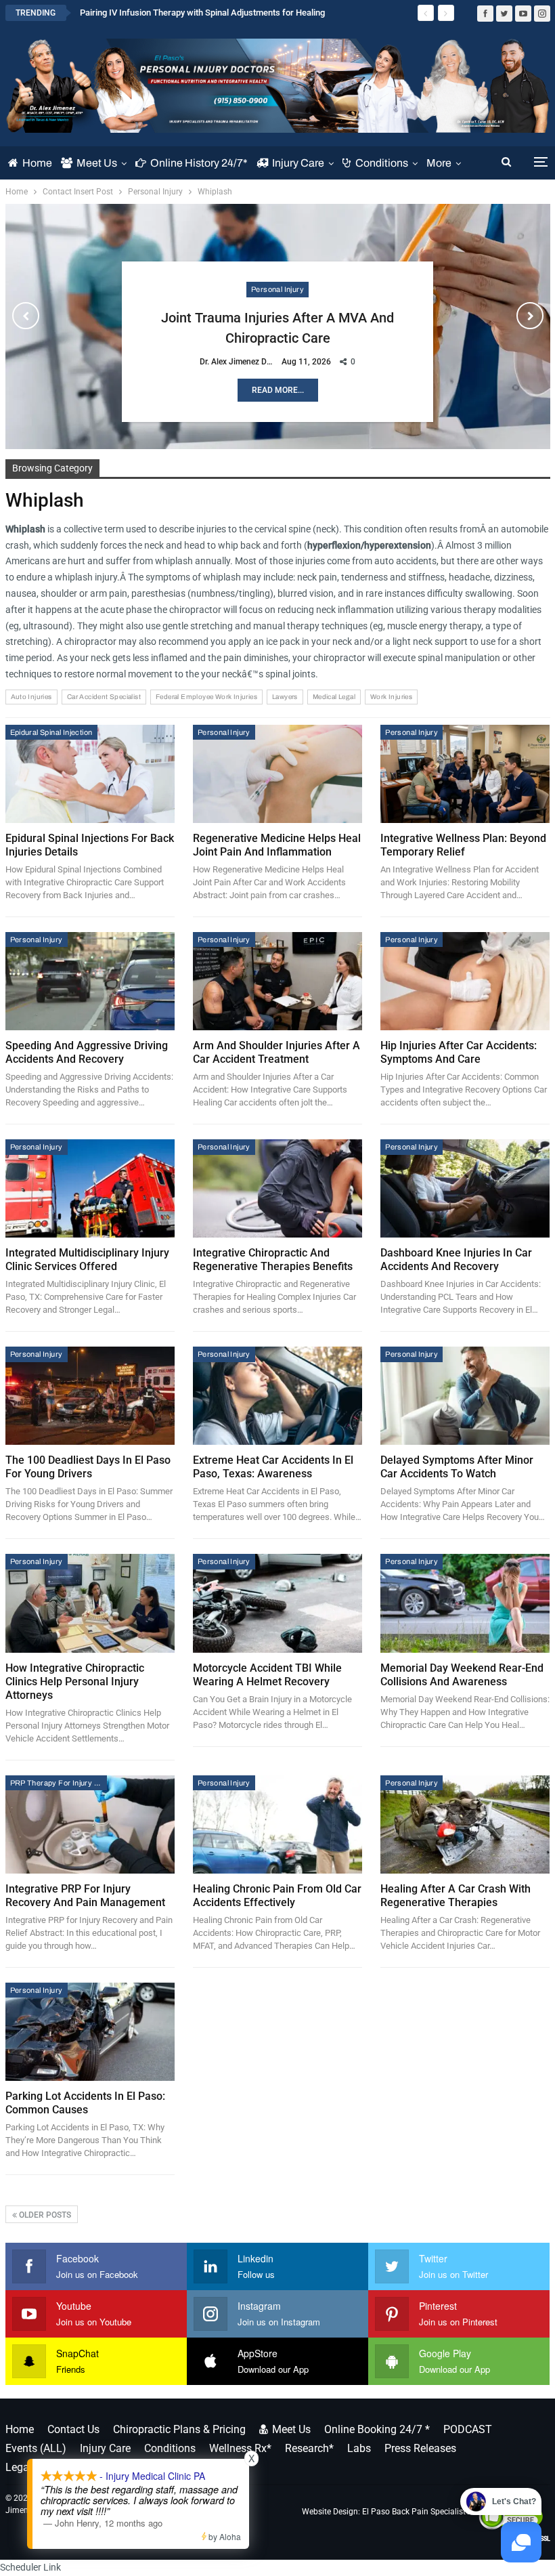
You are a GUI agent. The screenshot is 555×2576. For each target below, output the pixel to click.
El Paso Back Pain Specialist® (417, 2512)
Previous (26, 316)
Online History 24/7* (199, 163)
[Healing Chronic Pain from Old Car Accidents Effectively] (277, 1824)
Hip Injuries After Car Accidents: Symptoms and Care (459, 1052)
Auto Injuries (31, 697)
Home (37, 163)
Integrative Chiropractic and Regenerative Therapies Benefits (273, 1260)
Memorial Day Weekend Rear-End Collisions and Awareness (462, 1675)
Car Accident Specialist (104, 697)
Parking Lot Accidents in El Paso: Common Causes (85, 2103)
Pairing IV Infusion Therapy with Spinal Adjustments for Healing (202, 13)
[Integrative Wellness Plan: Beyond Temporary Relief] (465, 774)
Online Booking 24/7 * (377, 2429)
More (439, 163)
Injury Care (298, 163)
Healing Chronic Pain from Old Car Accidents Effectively (277, 1896)
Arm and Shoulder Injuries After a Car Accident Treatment (276, 1052)
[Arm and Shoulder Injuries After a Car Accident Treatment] (277, 981)
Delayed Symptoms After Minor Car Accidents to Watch (457, 1467)
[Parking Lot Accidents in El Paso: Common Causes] (90, 2032)
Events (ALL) (36, 2448)
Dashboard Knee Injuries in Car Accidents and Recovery (456, 1260)
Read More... (278, 390)
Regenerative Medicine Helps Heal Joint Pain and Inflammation (277, 845)
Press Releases (420, 2448)
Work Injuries (391, 697)
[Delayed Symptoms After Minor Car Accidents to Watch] (465, 1396)
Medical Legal (334, 697)
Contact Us (73, 2429)
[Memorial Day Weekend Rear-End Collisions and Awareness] (465, 1603)
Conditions (382, 163)
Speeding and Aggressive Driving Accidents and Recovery (87, 1052)
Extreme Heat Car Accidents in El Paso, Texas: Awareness (273, 1467)
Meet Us (97, 163)
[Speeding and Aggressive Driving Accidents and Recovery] (90, 981)
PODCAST (468, 2429)
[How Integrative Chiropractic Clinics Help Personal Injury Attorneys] (90, 1603)
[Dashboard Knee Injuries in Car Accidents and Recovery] (465, 1188)
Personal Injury (277, 289)
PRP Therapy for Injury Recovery (59, 1783)
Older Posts (44, 2215)
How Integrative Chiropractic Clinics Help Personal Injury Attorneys (75, 1682)
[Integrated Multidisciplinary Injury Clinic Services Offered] (90, 1188)
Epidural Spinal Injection (51, 732)
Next (530, 316)
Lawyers (285, 697)
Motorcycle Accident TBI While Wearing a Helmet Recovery (267, 1675)
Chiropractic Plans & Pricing (179, 2429)
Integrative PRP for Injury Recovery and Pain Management (85, 1896)
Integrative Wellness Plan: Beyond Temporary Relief (463, 845)
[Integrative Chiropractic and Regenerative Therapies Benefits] (277, 1188)
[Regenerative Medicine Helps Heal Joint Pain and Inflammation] (277, 774)
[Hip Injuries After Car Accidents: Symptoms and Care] (465, 981)
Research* (309, 2448)
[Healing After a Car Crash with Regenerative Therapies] (465, 1824)
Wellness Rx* (240, 2448)
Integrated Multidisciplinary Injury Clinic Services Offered (87, 1260)
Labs (359, 2448)
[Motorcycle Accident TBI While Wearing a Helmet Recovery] (277, 1603)
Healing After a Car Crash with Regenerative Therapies (456, 1896)
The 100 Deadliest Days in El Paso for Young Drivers (88, 1467)
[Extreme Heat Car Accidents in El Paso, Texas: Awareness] (277, 1396)
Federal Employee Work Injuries (206, 697)
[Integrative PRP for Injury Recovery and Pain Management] (90, 1824)
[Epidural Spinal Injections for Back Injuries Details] (90, 774)
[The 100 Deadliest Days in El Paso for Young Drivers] (90, 1396)
